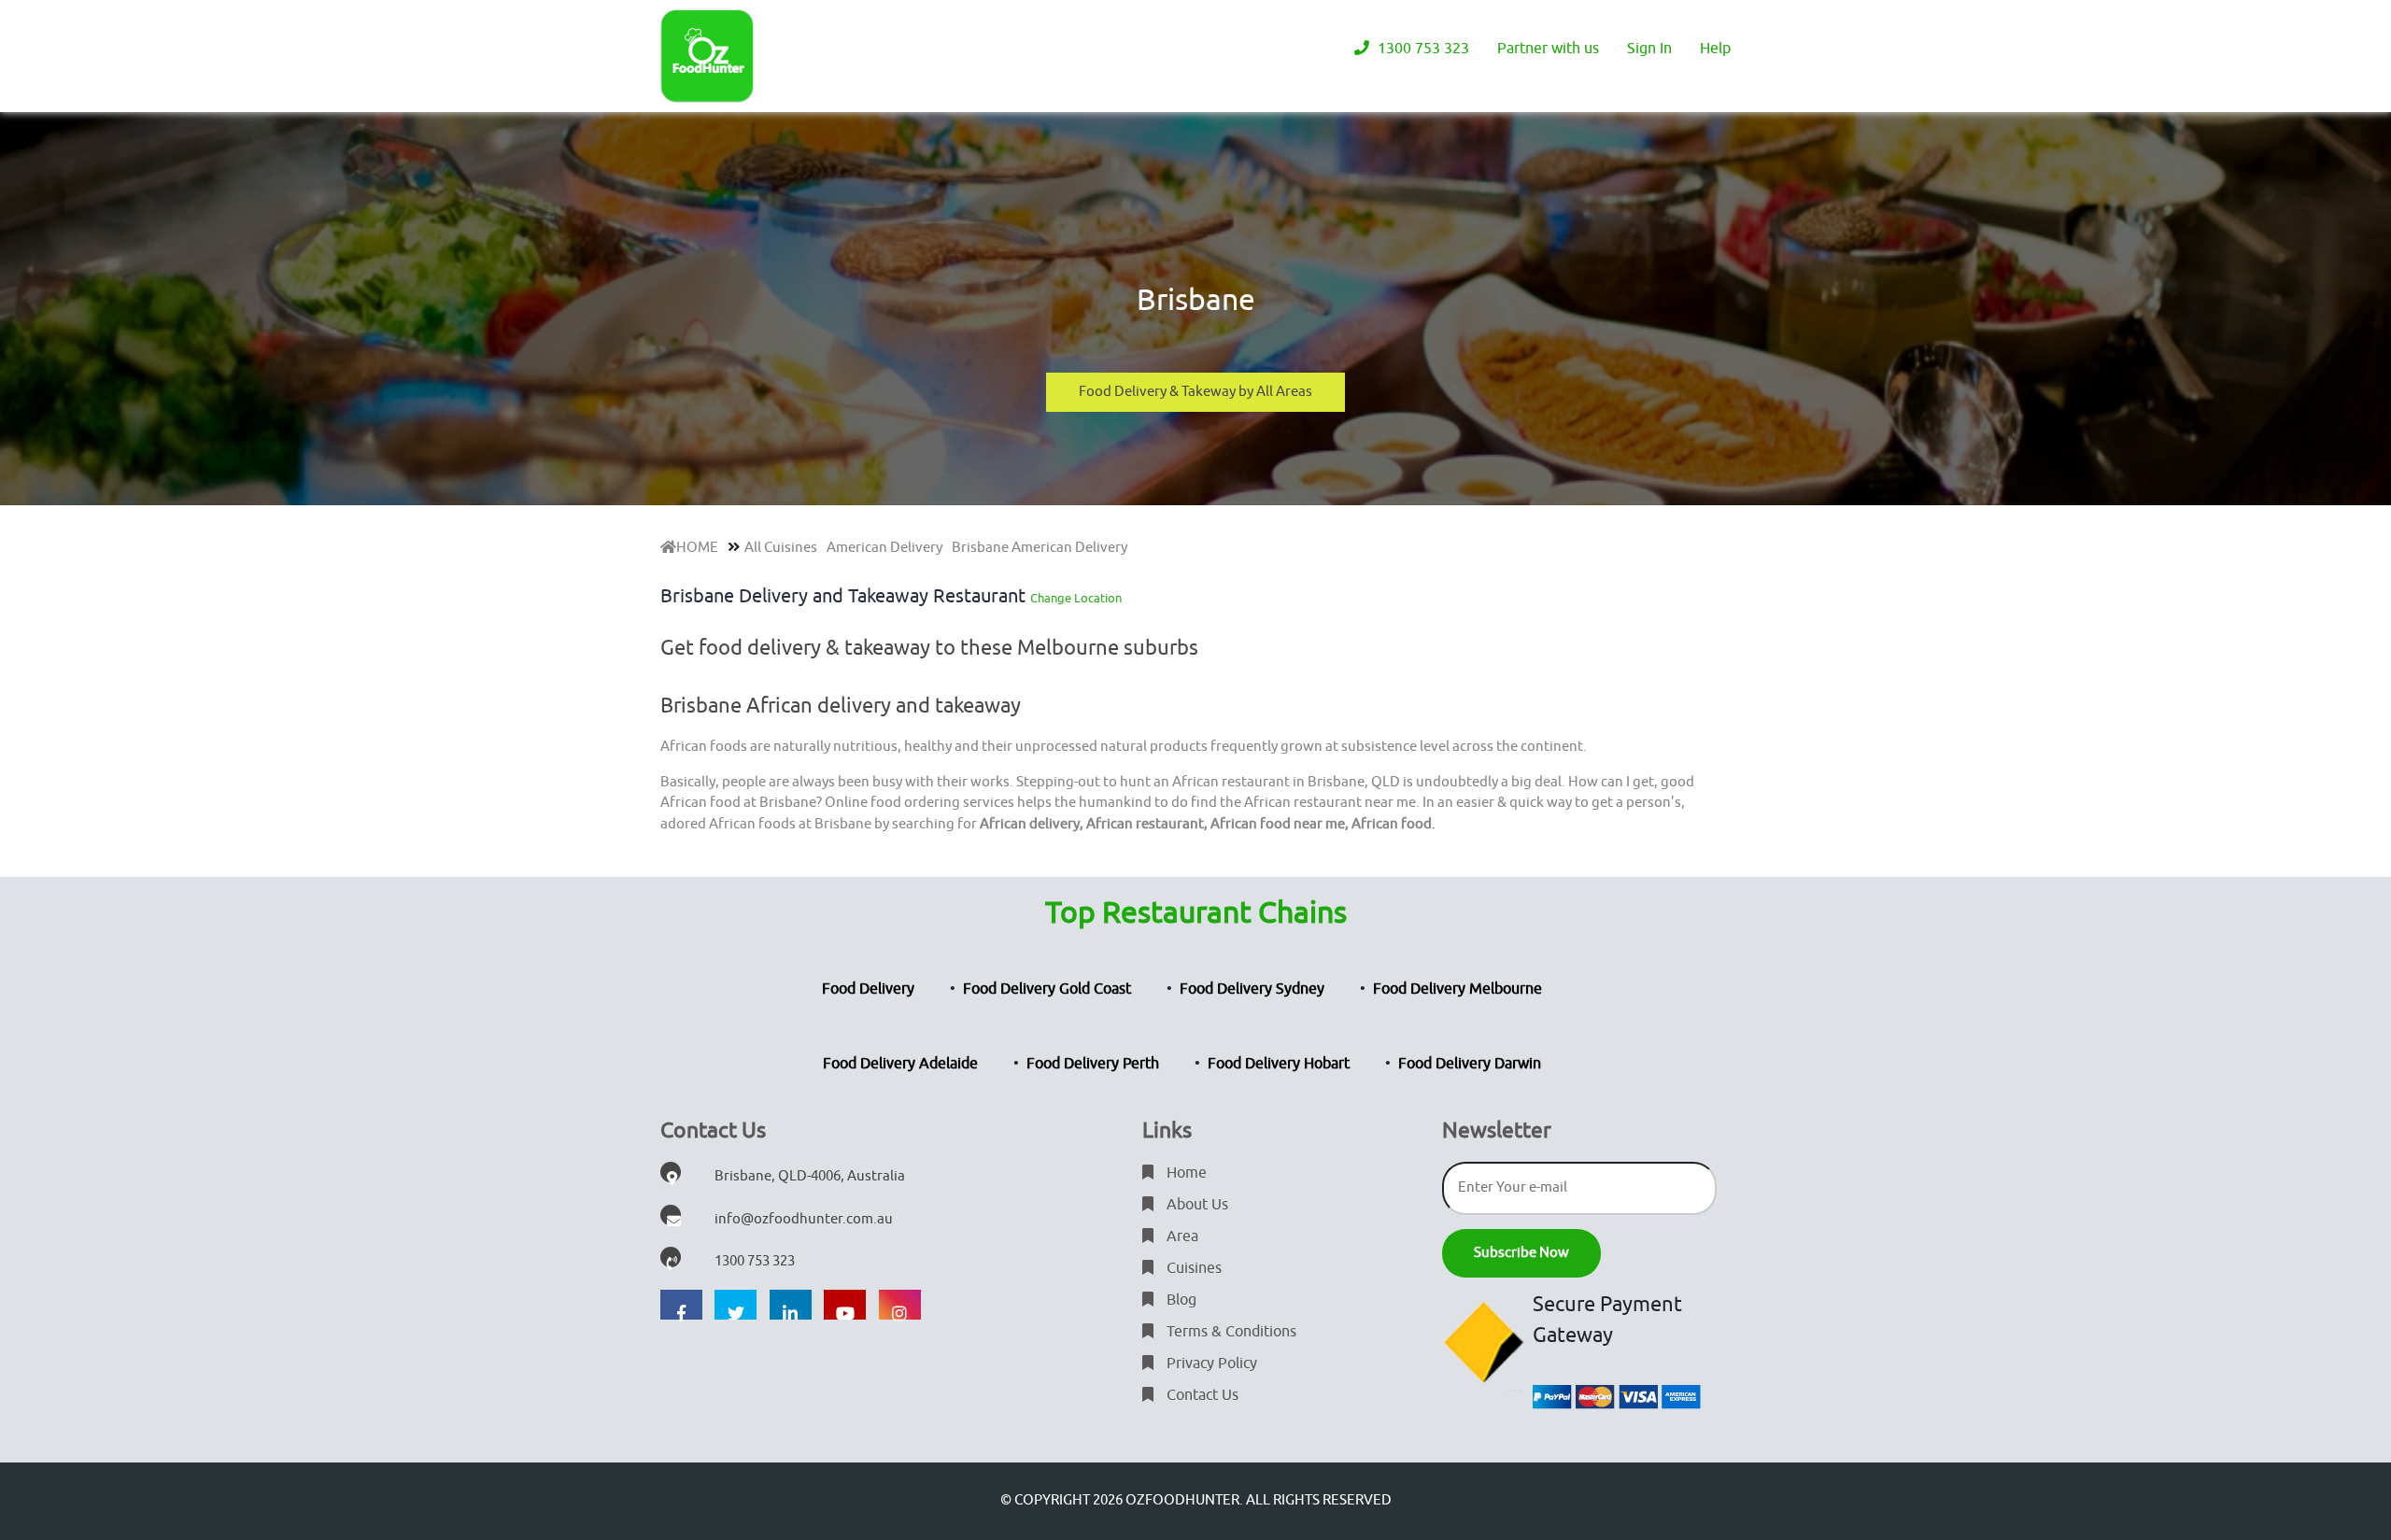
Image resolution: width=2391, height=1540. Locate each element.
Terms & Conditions (1230, 1332)
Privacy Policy (1210, 1363)
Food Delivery (868, 989)
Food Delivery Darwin (1470, 1064)
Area (1181, 1236)
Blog (1180, 1300)
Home (1185, 1173)
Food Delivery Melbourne (1457, 989)
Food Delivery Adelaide (900, 1064)
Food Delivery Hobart (1279, 1064)
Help (1715, 49)
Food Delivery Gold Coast (1047, 989)
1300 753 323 (1422, 49)
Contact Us (1201, 1395)
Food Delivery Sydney (1252, 989)
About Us (1195, 1205)
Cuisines (1192, 1268)
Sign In (1649, 49)
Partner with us (1548, 49)
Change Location (1076, 598)
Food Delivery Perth (1093, 1064)
